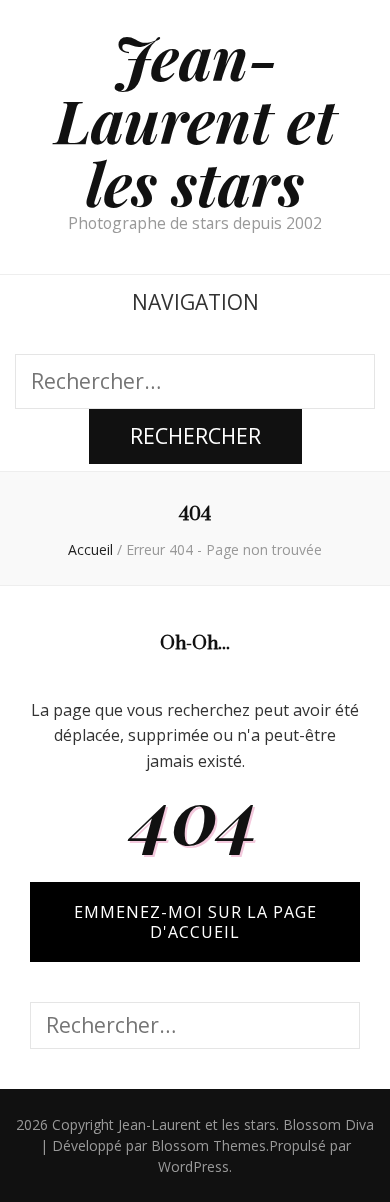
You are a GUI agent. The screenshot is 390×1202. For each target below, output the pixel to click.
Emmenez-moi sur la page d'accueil (195, 922)
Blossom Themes (208, 1145)
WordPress (193, 1166)
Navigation (195, 302)
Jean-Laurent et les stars (195, 119)
